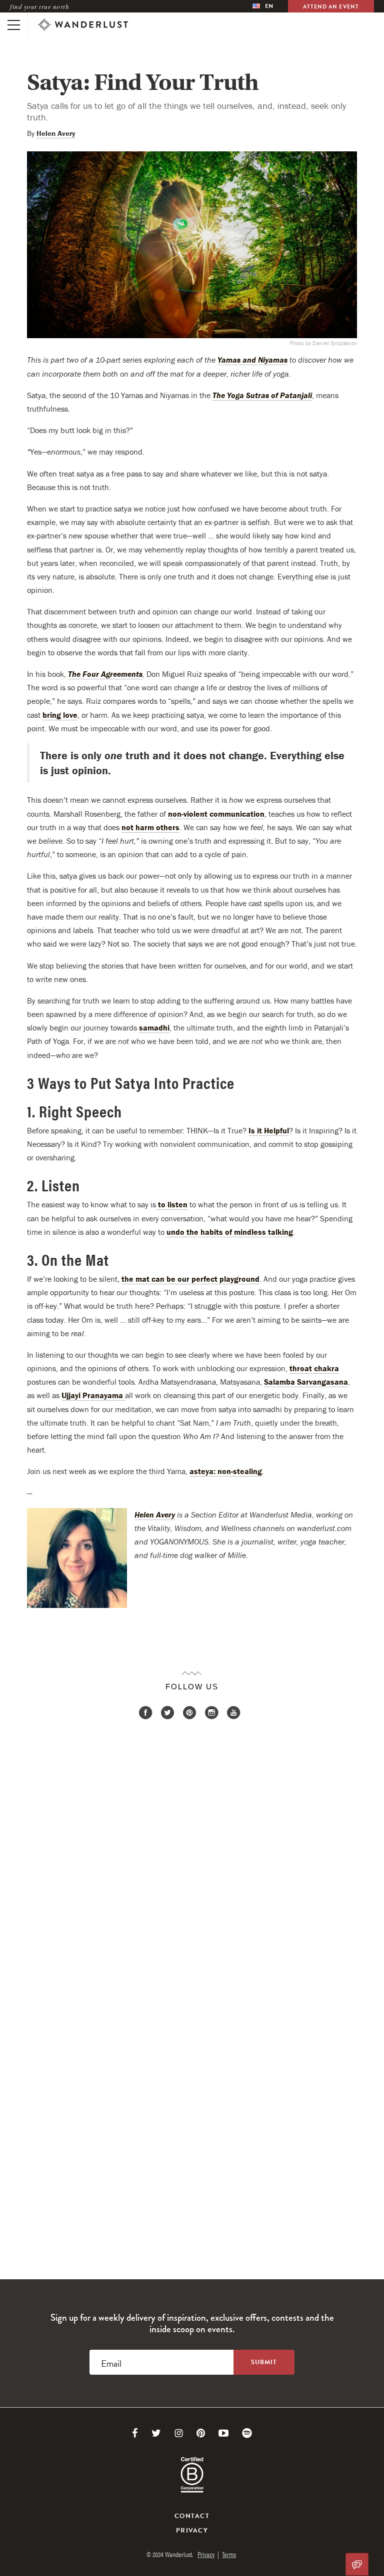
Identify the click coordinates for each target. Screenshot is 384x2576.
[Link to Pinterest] (201, 2433)
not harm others (150, 827)
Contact (192, 2516)
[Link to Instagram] (179, 2433)
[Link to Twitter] (156, 2433)
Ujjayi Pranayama (93, 1395)
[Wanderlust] (83, 25)
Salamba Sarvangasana (306, 1382)
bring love (60, 715)
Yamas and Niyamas (252, 360)
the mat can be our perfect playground (190, 1279)
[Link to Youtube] (223, 2433)
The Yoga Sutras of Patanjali (262, 395)
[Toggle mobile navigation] (14, 25)
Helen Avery (56, 133)
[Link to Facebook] (135, 2433)
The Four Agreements (105, 674)
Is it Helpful (269, 1130)
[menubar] (263, 6)
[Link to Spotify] (247, 2433)
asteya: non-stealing (226, 1471)
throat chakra (314, 1368)
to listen (172, 1204)
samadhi (154, 1028)
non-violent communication (216, 814)
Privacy (192, 2531)
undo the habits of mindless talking (230, 1232)
